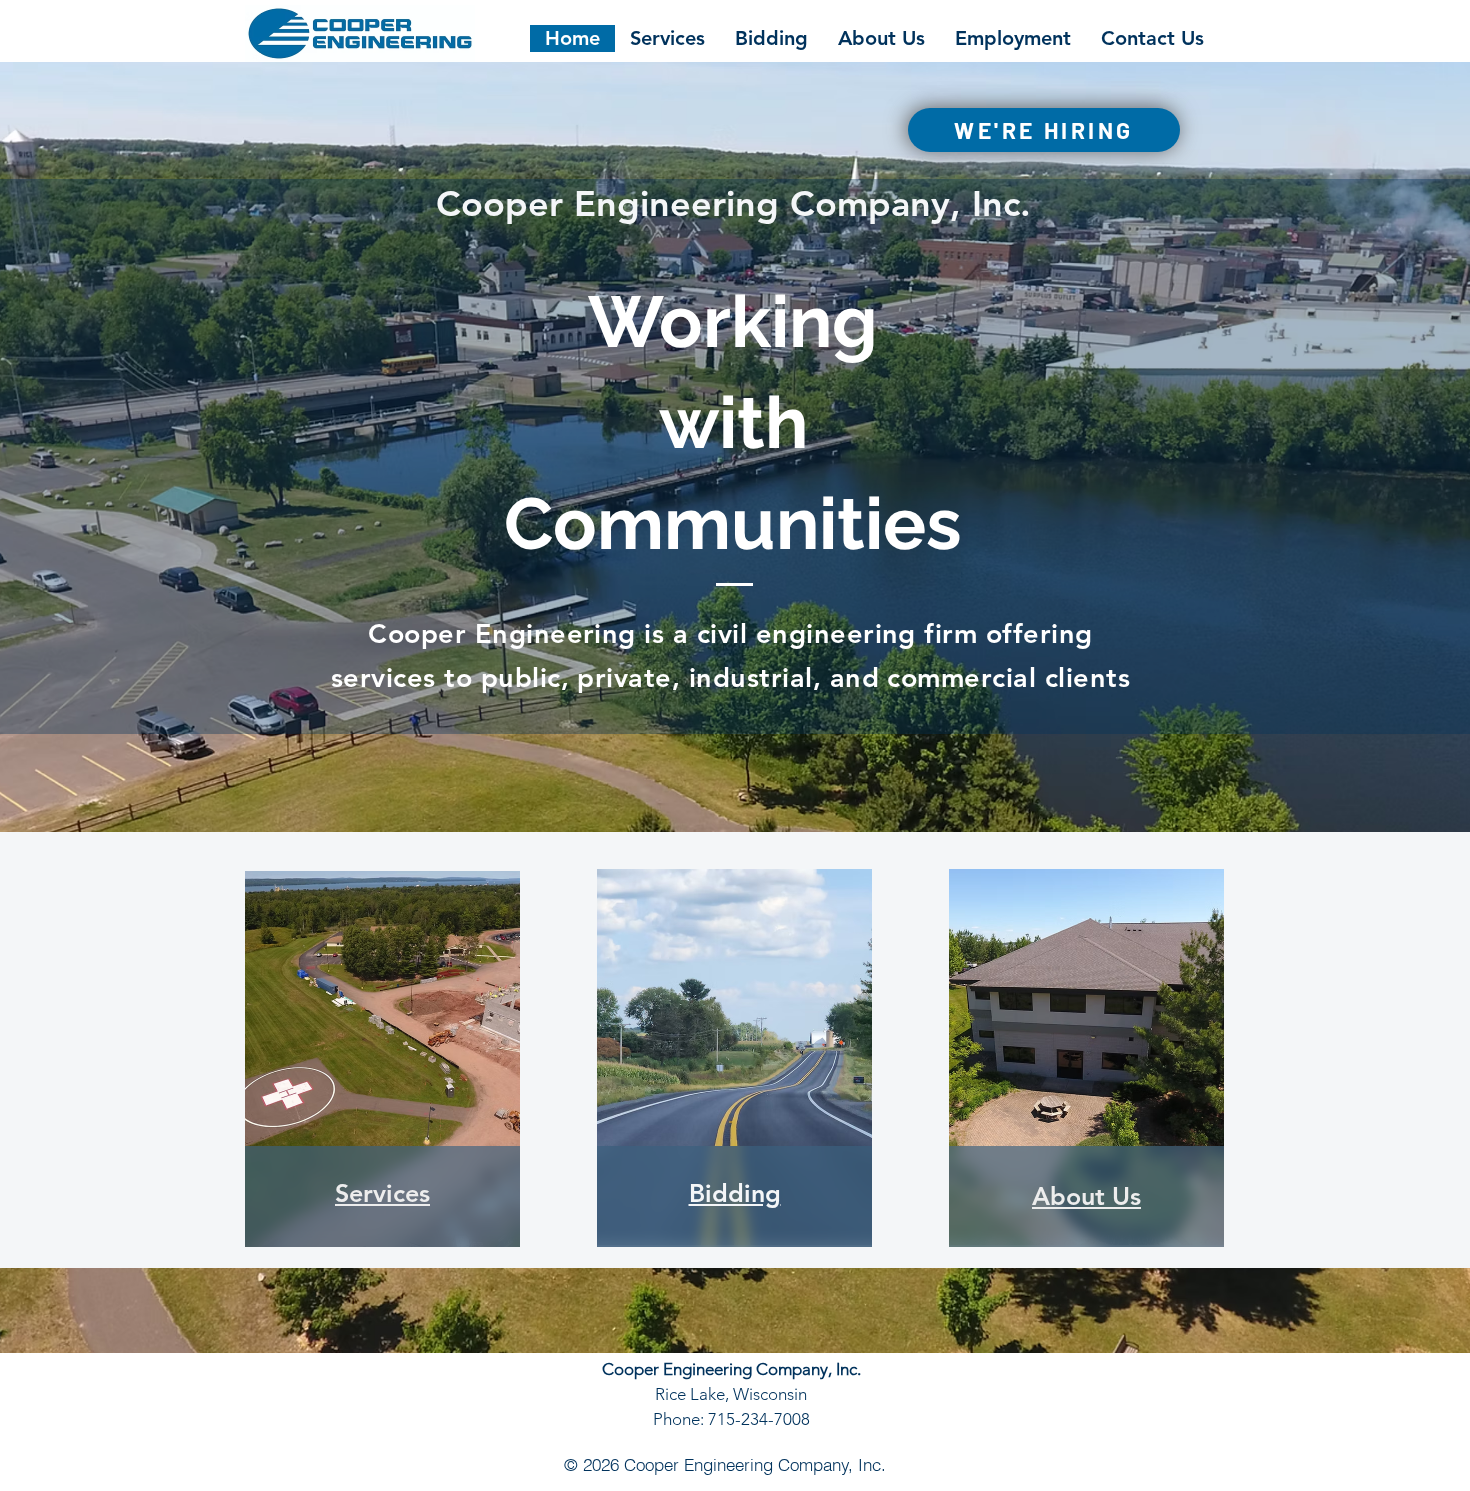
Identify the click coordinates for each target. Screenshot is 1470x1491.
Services (382, 1193)
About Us (1086, 1196)
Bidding (735, 1193)
